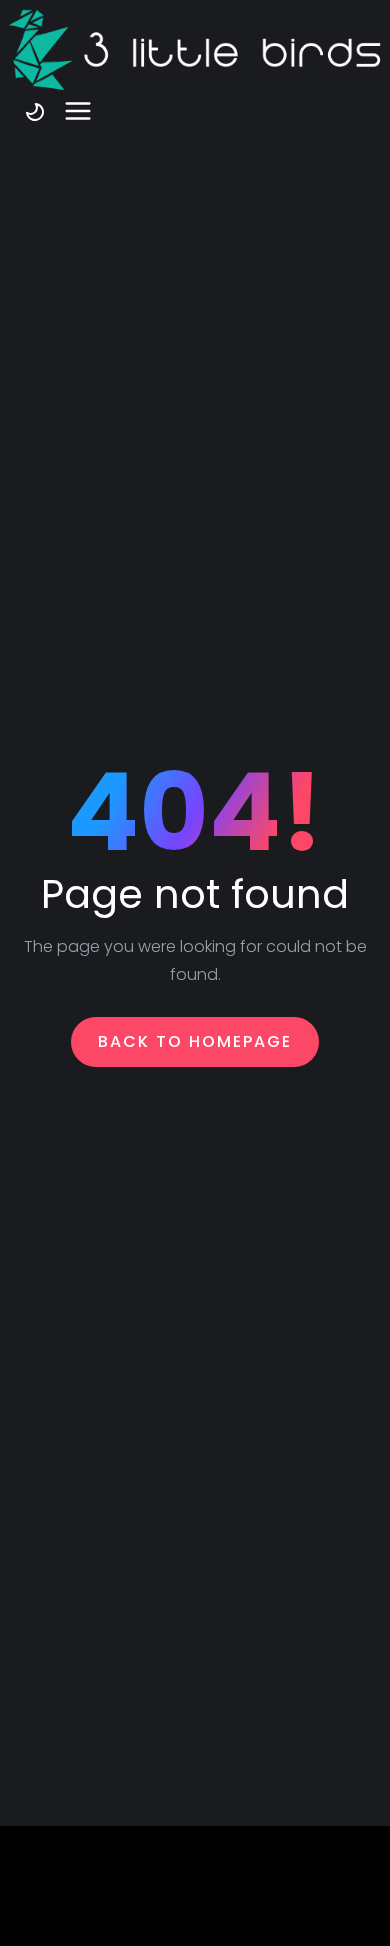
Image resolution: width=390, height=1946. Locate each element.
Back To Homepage (195, 1041)
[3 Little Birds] (195, 50)
